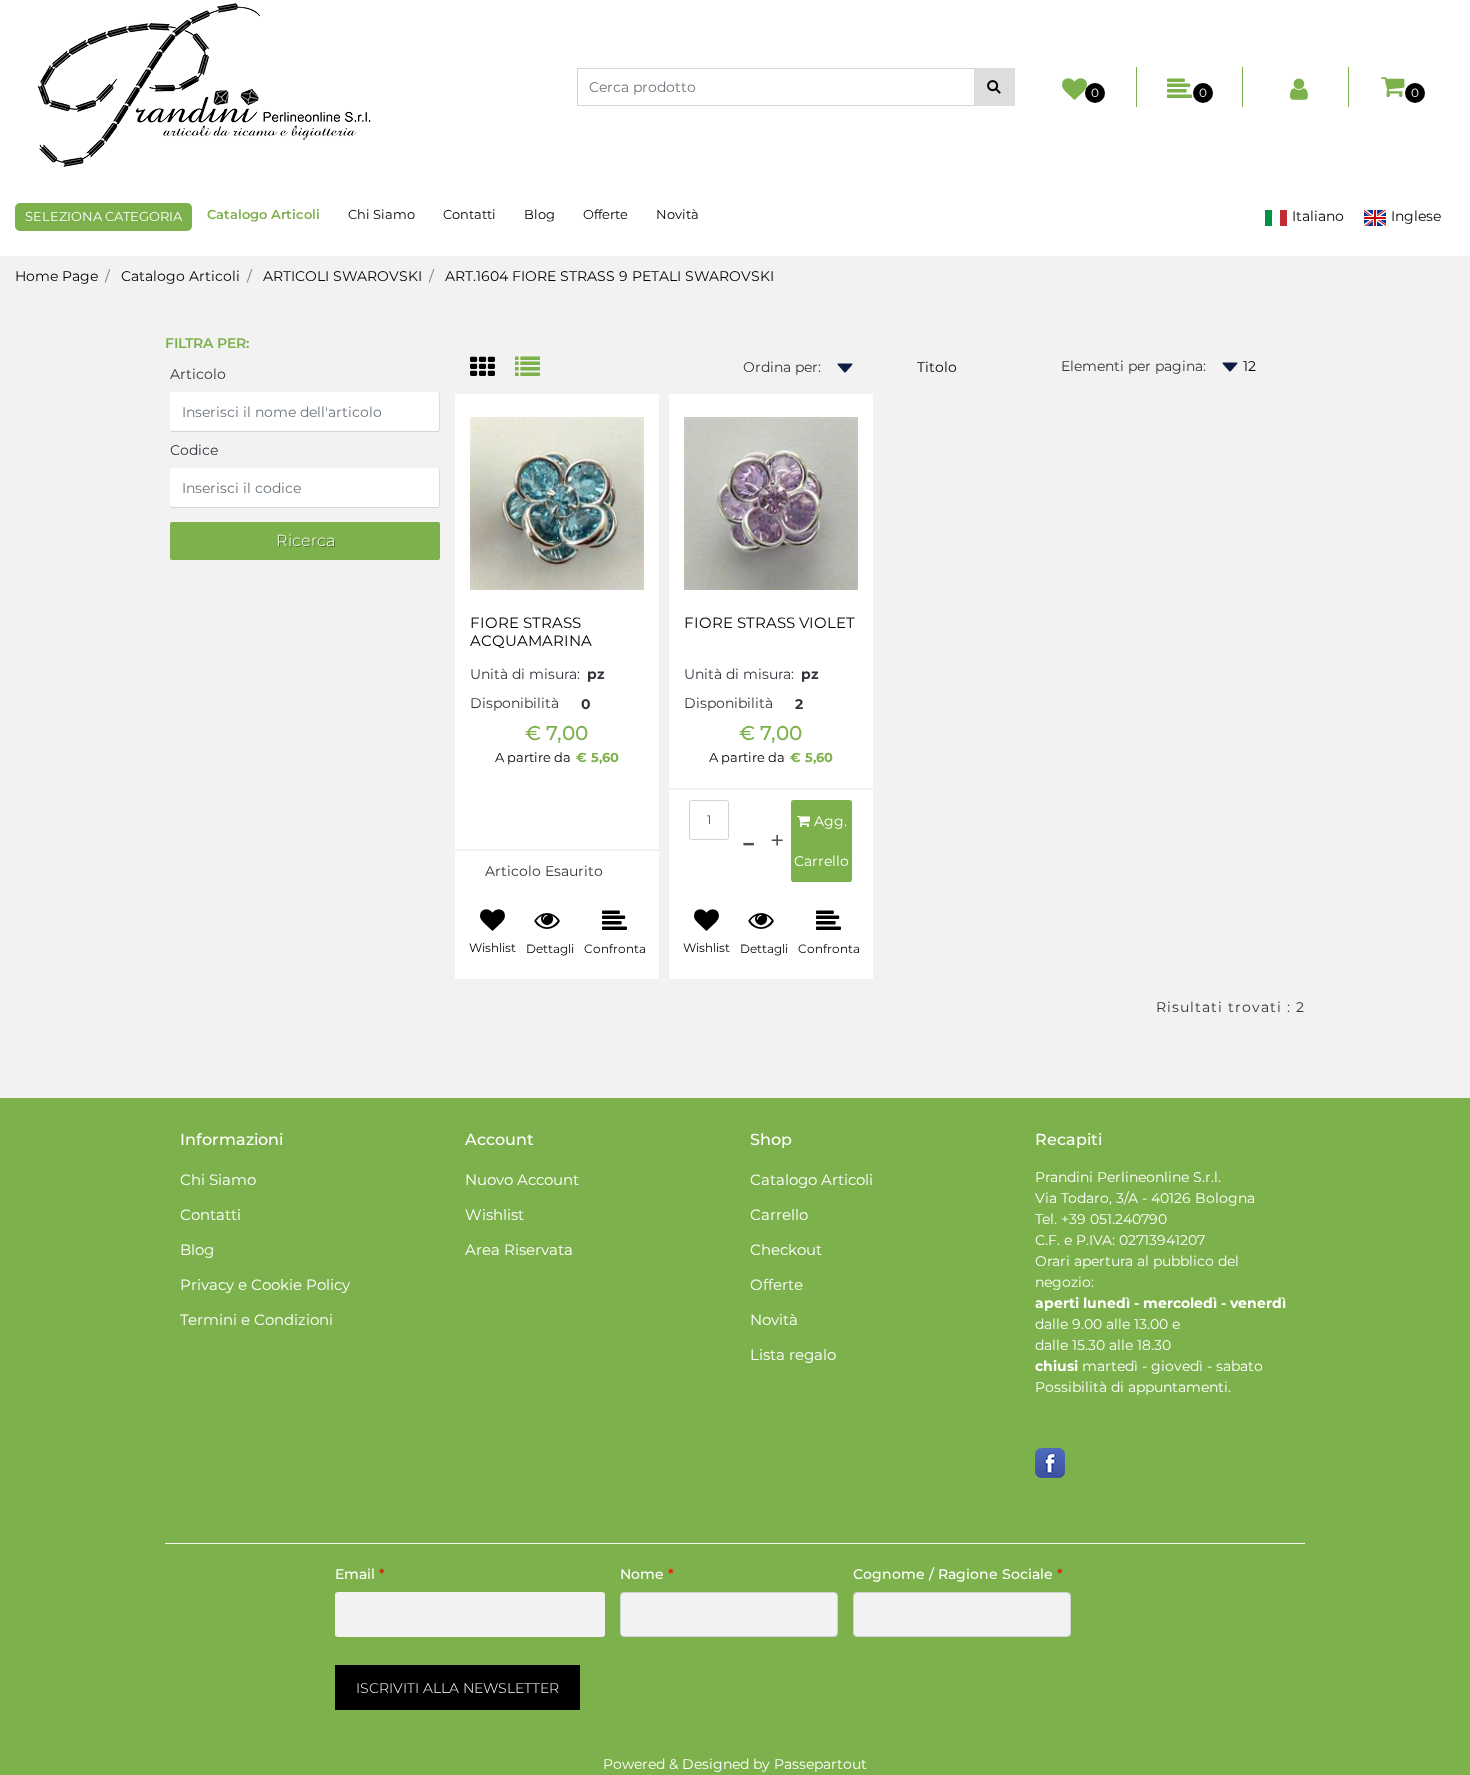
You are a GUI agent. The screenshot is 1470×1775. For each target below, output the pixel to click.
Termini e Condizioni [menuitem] (256, 1319)
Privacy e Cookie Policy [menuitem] (265, 1284)
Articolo (198, 374)
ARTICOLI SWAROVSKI (342, 276)
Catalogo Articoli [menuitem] (263, 214)
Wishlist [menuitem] (494, 1214)
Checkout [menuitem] (786, 1249)
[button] (994, 87)
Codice (194, 450)
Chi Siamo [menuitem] (381, 214)
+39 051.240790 (1114, 1219)
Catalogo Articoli (180, 276)
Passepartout (820, 1764)
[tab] (492, 368)
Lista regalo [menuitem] (793, 1354)
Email (360, 1574)
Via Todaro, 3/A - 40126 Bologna (1145, 1198)
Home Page (56, 276)
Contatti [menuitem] (469, 214)
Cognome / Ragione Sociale (958, 1574)
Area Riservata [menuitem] (519, 1249)
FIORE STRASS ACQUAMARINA (531, 632)
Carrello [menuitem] (779, 1214)
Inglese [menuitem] (1414, 216)
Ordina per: (782, 367)
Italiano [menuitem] (1316, 216)
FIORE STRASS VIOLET (769, 623)
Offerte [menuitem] (605, 214)
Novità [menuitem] (677, 214)
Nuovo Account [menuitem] (522, 1179)
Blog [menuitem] (539, 214)
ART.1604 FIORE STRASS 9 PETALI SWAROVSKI (609, 276)
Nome (647, 1574)
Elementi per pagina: (1133, 366)
